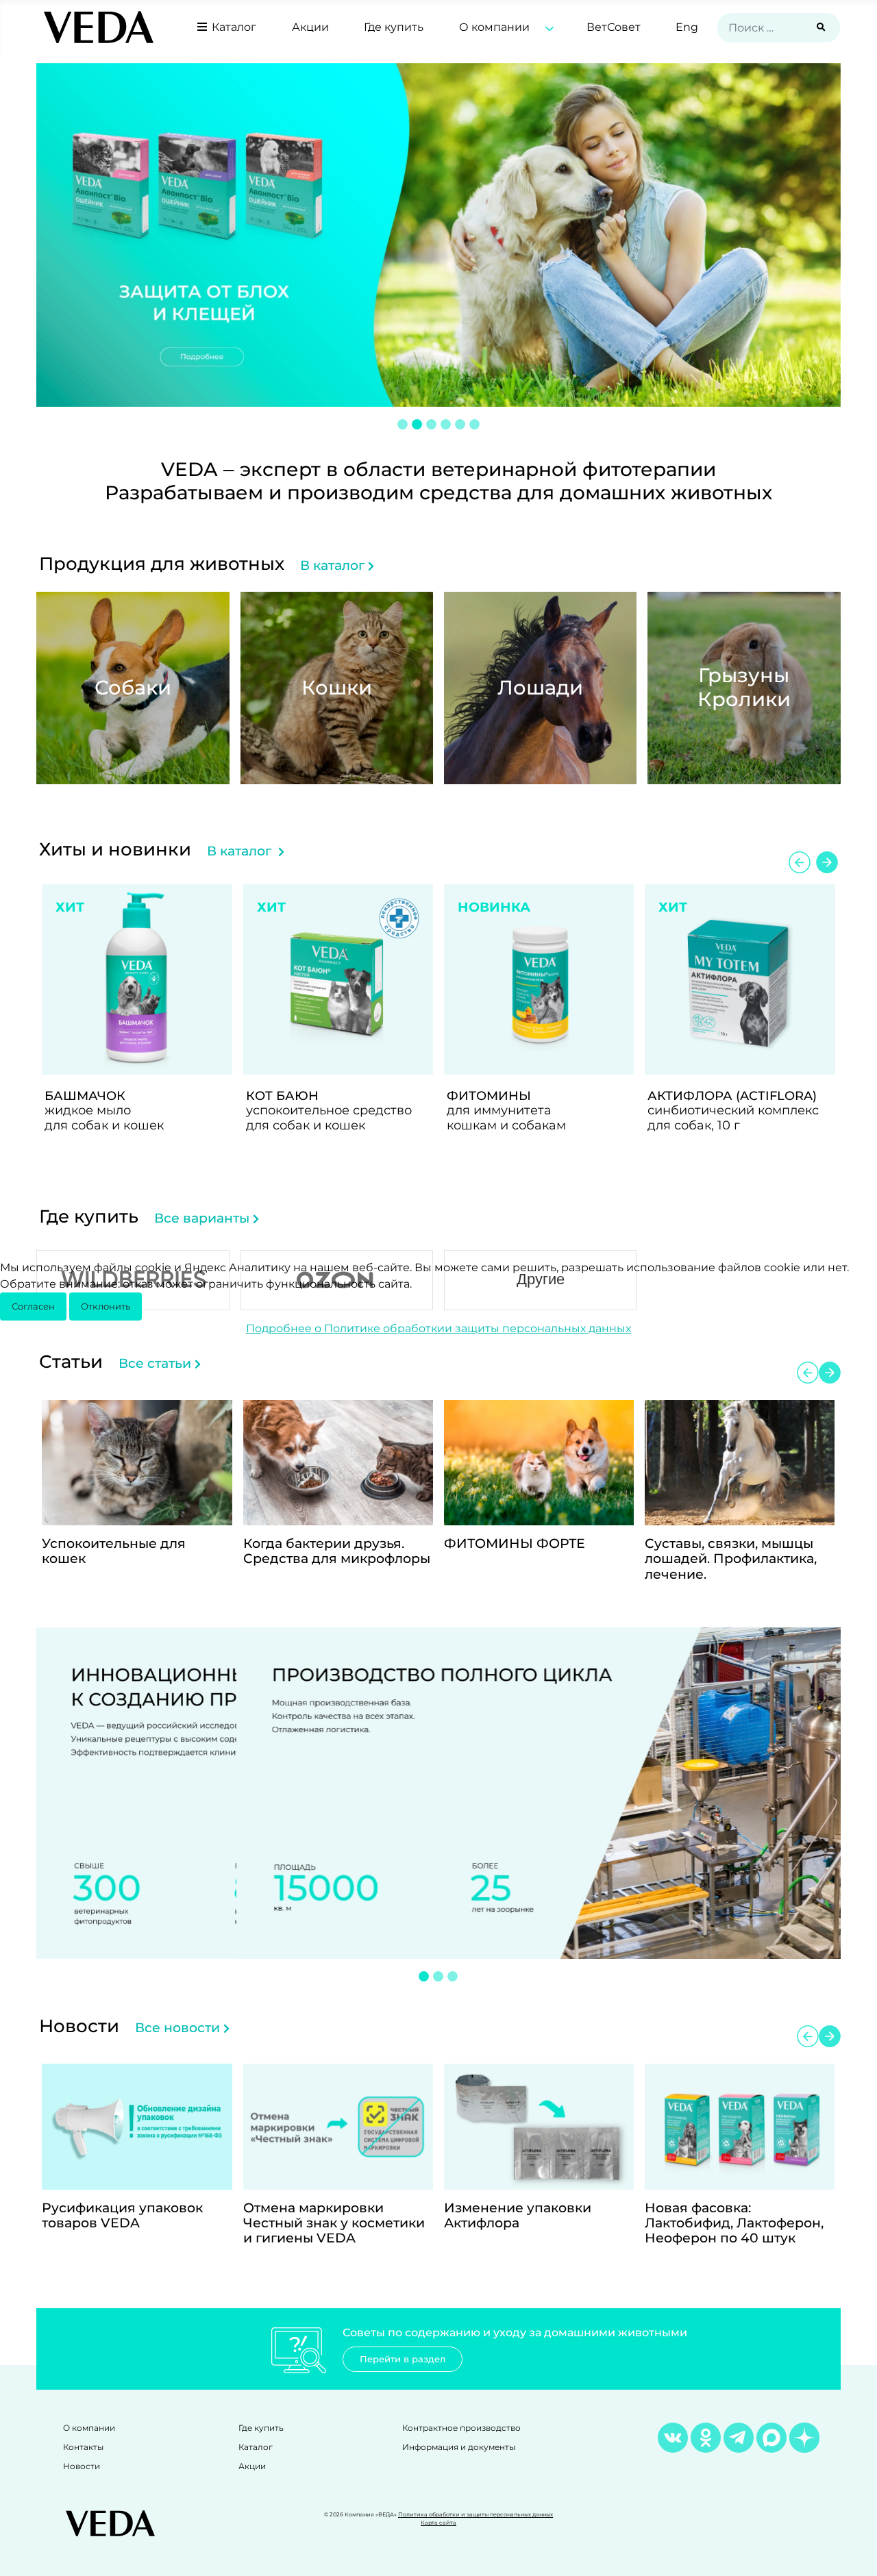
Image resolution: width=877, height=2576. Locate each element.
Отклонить (106, 1306)
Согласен (33, 1306)
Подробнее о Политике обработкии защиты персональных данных (438, 1328)
